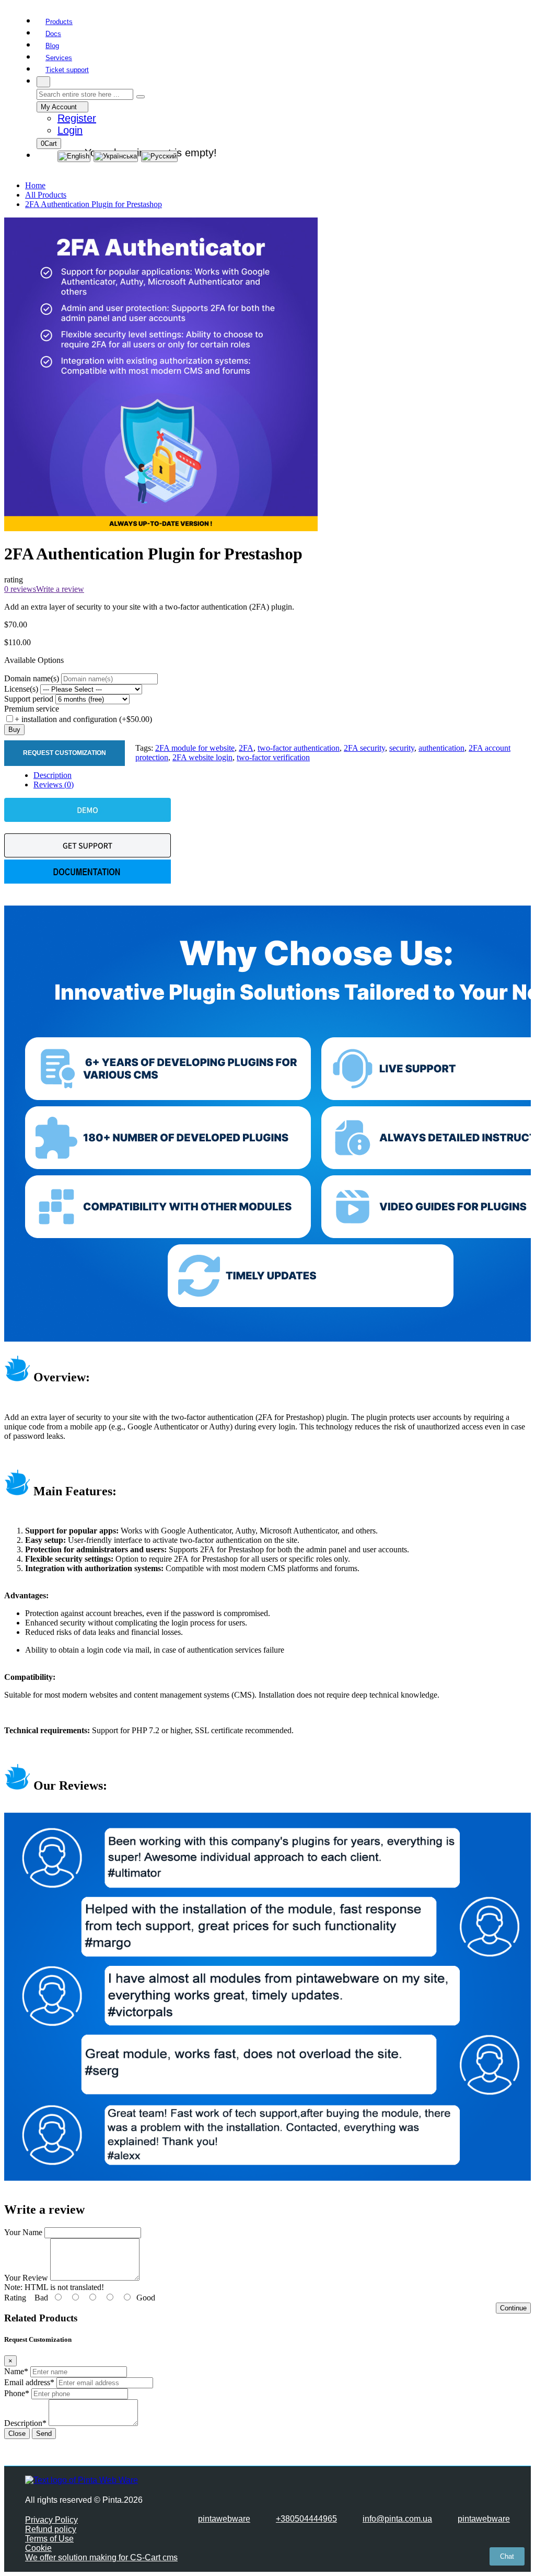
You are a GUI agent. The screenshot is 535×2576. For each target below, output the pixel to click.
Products (59, 22)
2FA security (364, 748)
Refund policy (51, 2529)
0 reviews (20, 589)
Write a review (60, 589)
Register (77, 118)
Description (53, 775)
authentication (441, 748)
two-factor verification (273, 757)
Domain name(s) (32, 678)
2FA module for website (195, 748)
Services (59, 58)
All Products (46, 195)
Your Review (26, 2278)
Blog (52, 46)
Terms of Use (49, 2539)
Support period (29, 699)
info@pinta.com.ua (397, 2519)
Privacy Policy (51, 2520)
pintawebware (224, 2519)
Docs (53, 34)
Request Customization (65, 753)
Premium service (32, 709)
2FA (246, 748)
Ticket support (67, 70)
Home (35, 185)
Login (70, 130)
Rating (15, 2298)
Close (17, 2434)
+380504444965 (306, 2519)
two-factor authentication (299, 748)
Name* (16, 2371)
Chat (507, 2556)
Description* (25, 2423)
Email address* (29, 2382)
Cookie (38, 2548)
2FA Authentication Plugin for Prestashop (94, 204)
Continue (513, 2308)
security (402, 748)
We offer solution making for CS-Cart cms (101, 2557)
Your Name (23, 2232)
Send (44, 2434)
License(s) (21, 689)
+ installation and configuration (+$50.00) (83, 719)
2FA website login (202, 757)
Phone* (17, 2393)
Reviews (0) (54, 785)
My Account (60, 107)
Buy (14, 730)
